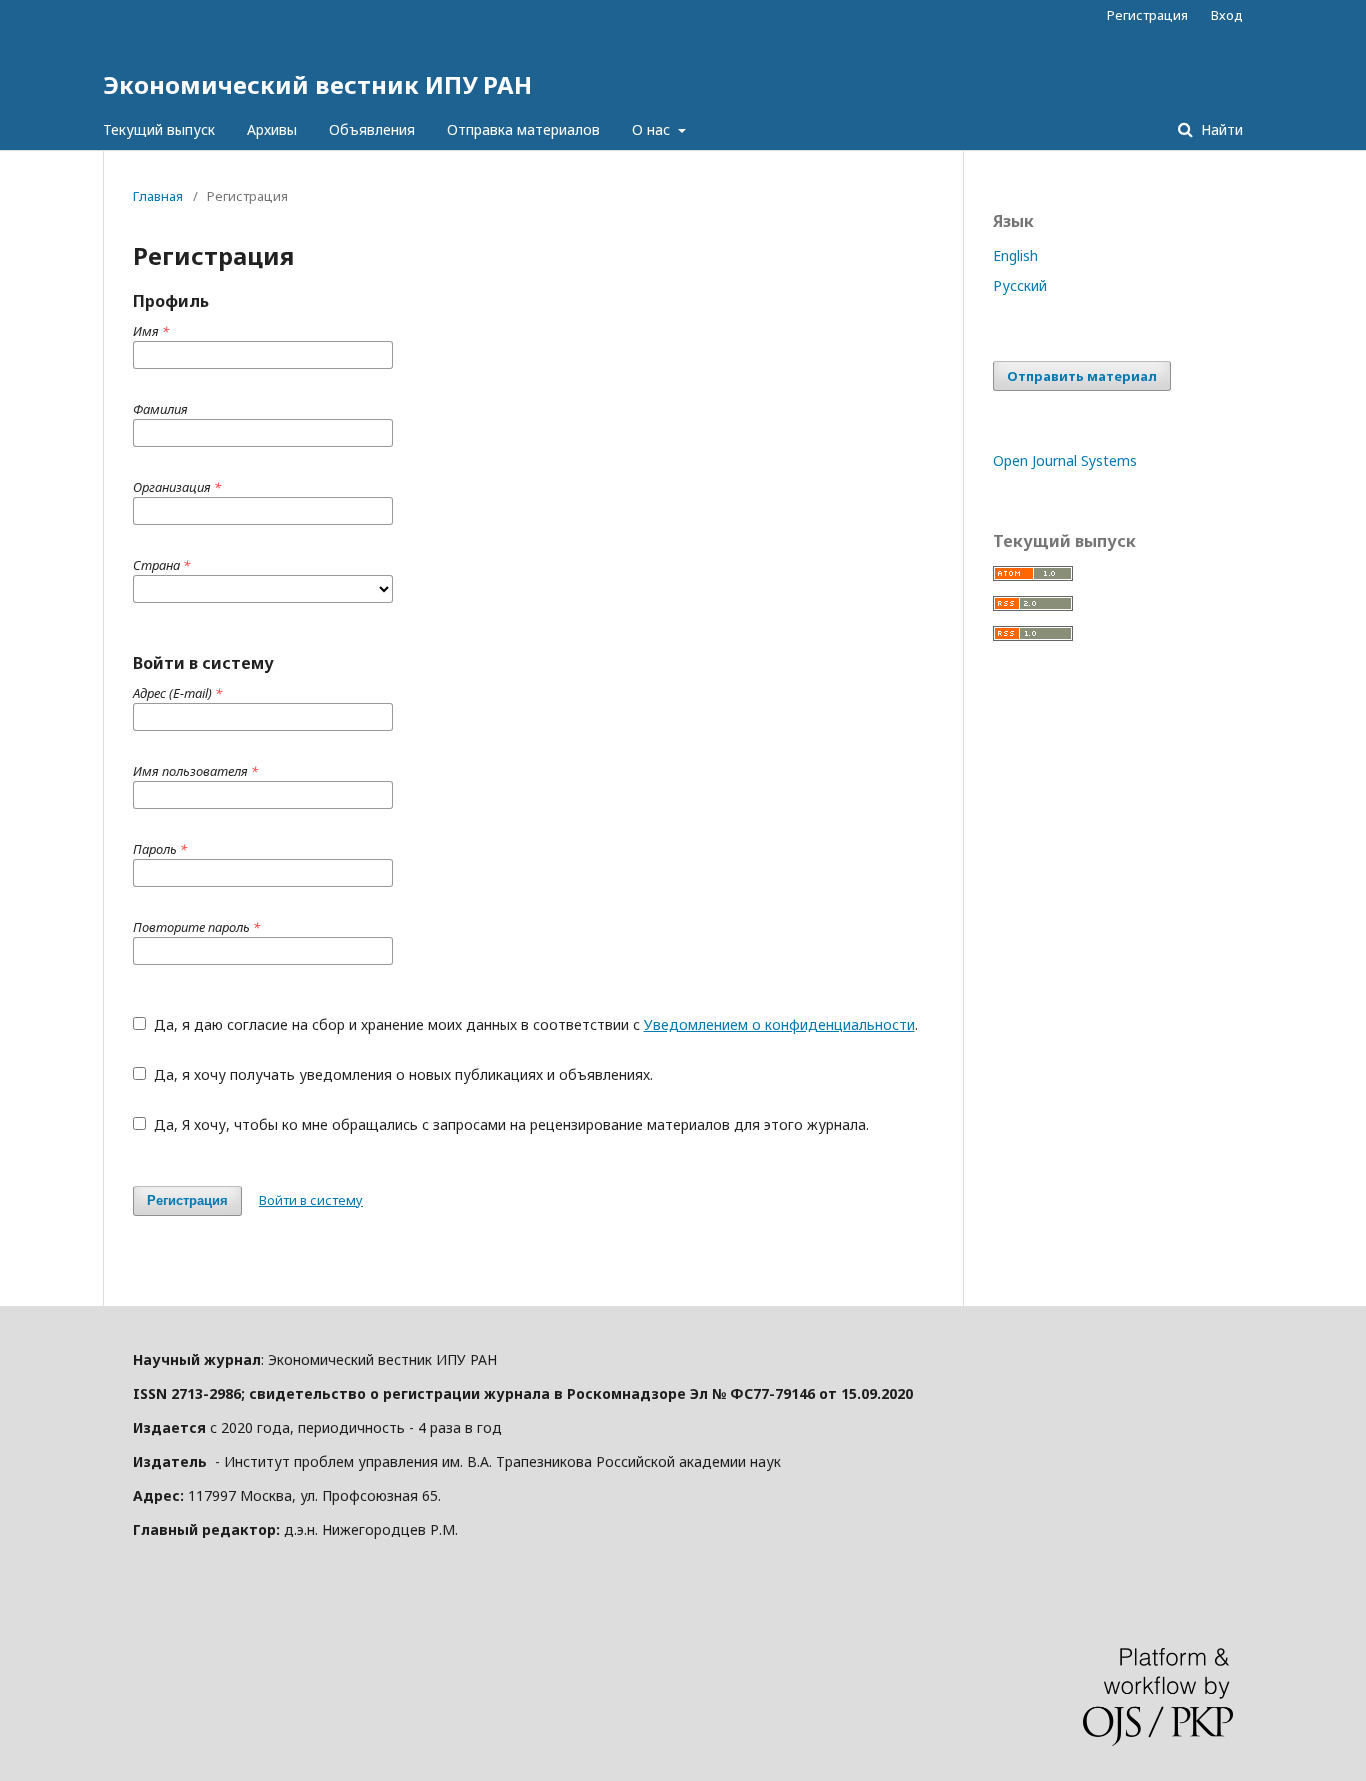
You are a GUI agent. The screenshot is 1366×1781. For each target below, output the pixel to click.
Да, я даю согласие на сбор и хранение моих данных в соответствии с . (534, 1024)
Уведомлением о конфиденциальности (779, 1024)
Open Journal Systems (1065, 460)
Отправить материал (1082, 376)
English (1015, 255)
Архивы (272, 129)
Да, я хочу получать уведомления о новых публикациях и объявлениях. (401, 1074)
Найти (1220, 129)
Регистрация (1147, 15)
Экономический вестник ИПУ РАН (317, 84)
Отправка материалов (523, 129)
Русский (1020, 285)
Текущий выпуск (159, 129)
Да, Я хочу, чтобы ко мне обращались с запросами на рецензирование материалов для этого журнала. (509, 1124)
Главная (158, 196)
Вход (1227, 15)
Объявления (372, 129)
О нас (653, 129)
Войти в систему (311, 1200)
